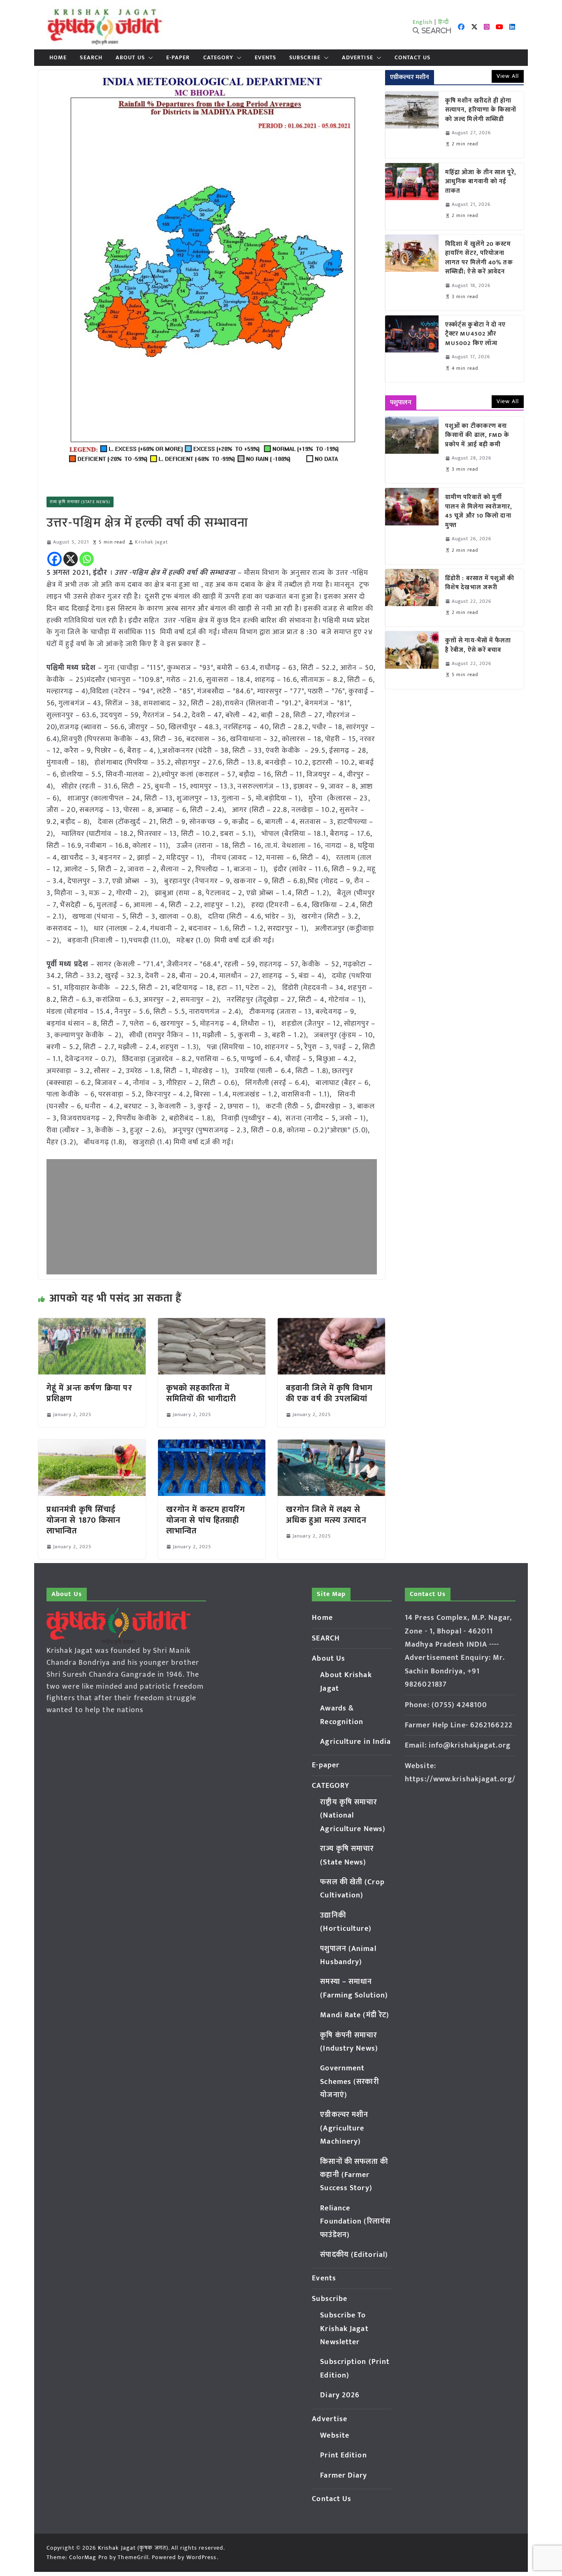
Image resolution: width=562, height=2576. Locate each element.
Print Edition (343, 2455)
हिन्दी (444, 22)
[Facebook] (55, 559)
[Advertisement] (212, 1217)
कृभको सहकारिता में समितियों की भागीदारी (201, 1393)
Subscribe (305, 58)
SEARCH (91, 58)
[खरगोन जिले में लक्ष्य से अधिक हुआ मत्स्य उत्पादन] (331, 1445)
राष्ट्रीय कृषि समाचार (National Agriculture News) (353, 1816)
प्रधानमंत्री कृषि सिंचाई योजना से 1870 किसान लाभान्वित (84, 1520)
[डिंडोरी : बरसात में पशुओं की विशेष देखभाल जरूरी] (412, 598)
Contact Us (412, 58)
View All (508, 76)
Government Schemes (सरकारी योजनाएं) (349, 2082)
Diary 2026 (340, 2395)
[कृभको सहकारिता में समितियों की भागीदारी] (212, 1324)
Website (335, 2436)
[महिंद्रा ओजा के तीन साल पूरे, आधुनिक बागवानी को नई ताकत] (412, 196)
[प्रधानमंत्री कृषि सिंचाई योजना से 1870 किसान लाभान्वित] (92, 1445)
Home (58, 58)
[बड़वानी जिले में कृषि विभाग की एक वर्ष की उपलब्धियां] (331, 1324)
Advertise (358, 58)
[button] (149, 58)
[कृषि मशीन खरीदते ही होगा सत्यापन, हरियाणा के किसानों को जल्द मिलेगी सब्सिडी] (412, 125)
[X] (71, 559)
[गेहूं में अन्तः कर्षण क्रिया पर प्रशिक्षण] (92, 1324)
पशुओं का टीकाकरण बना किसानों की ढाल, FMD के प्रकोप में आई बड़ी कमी (477, 436)
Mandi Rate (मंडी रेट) (355, 2015)
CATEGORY (218, 58)
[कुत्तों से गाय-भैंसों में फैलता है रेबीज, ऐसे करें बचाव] (412, 660)
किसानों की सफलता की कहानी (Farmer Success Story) (354, 2175)
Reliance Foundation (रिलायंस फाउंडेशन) (355, 2222)
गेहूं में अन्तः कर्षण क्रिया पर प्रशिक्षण (89, 1393)
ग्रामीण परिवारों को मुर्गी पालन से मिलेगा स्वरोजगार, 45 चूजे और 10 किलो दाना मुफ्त (479, 511)
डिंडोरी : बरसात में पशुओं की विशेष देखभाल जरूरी (480, 583)
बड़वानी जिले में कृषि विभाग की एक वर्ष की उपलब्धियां (330, 1393)
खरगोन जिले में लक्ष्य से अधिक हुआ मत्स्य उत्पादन (326, 1515)
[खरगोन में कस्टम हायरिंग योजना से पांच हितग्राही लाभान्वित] (212, 1445)
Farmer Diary (344, 2476)
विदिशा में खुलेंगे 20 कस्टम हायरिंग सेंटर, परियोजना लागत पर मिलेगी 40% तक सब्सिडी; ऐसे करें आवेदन (479, 258)
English (423, 22)
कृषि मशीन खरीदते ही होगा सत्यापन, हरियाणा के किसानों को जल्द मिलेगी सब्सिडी (481, 110)
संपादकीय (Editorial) (354, 2255)
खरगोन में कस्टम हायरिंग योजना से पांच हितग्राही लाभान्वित (206, 1520)
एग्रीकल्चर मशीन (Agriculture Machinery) (344, 2128)
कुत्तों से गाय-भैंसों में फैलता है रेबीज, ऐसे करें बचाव (478, 645)
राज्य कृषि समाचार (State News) (80, 502)
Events (265, 58)
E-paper (178, 58)
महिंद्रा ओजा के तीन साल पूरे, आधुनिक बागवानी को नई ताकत (481, 182)
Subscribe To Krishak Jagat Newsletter (344, 2329)
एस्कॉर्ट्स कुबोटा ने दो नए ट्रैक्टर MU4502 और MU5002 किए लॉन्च (476, 334)
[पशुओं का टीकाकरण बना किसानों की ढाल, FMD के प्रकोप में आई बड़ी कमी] (412, 450)
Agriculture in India (355, 1742)
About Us (130, 58)
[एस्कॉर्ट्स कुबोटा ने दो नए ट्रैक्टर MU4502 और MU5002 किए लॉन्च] (412, 349)
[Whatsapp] (87, 559)
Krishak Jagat (151, 542)
